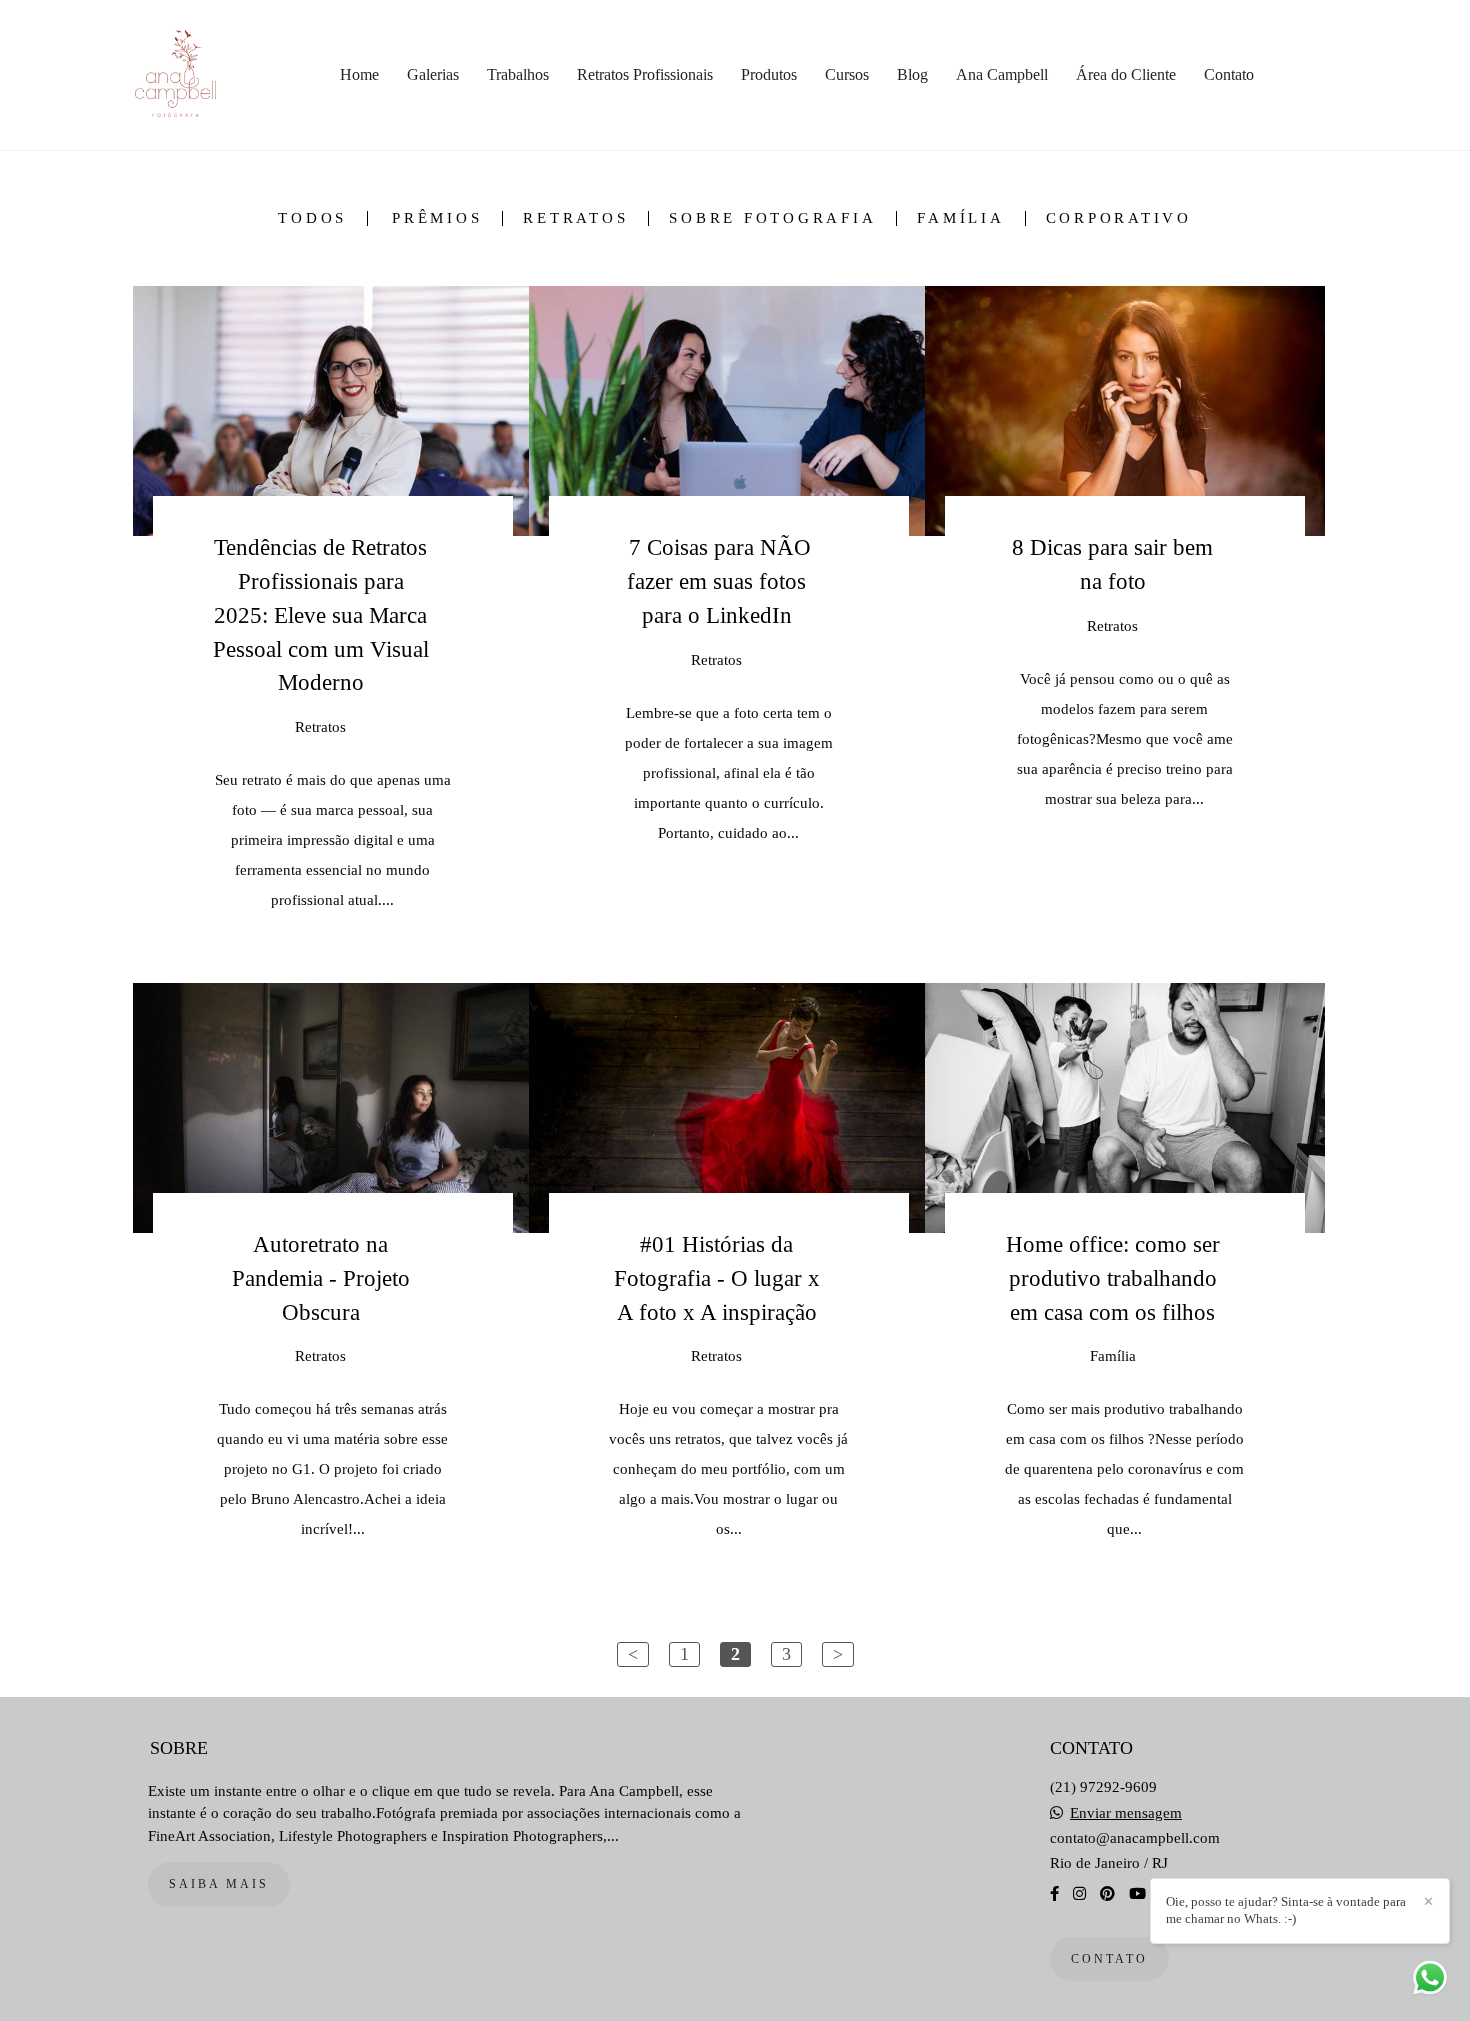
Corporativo (1119, 218)
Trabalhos (518, 74)
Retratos (575, 218)
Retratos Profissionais (645, 74)
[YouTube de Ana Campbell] (1137, 1894)
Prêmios (437, 218)
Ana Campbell (1002, 74)
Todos (312, 218)
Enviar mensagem (1126, 1813)
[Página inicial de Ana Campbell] (197, 75)
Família (960, 218)
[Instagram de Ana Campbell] (1079, 1894)
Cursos (847, 74)
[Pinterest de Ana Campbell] (1107, 1894)
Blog (912, 74)
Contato (1229, 74)
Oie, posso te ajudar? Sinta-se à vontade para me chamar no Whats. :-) (1286, 1910)
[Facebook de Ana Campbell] (1054, 1894)
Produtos (769, 74)
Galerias (433, 74)
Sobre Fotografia (772, 218)
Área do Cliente (1126, 74)
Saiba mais (219, 1884)
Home (359, 74)
